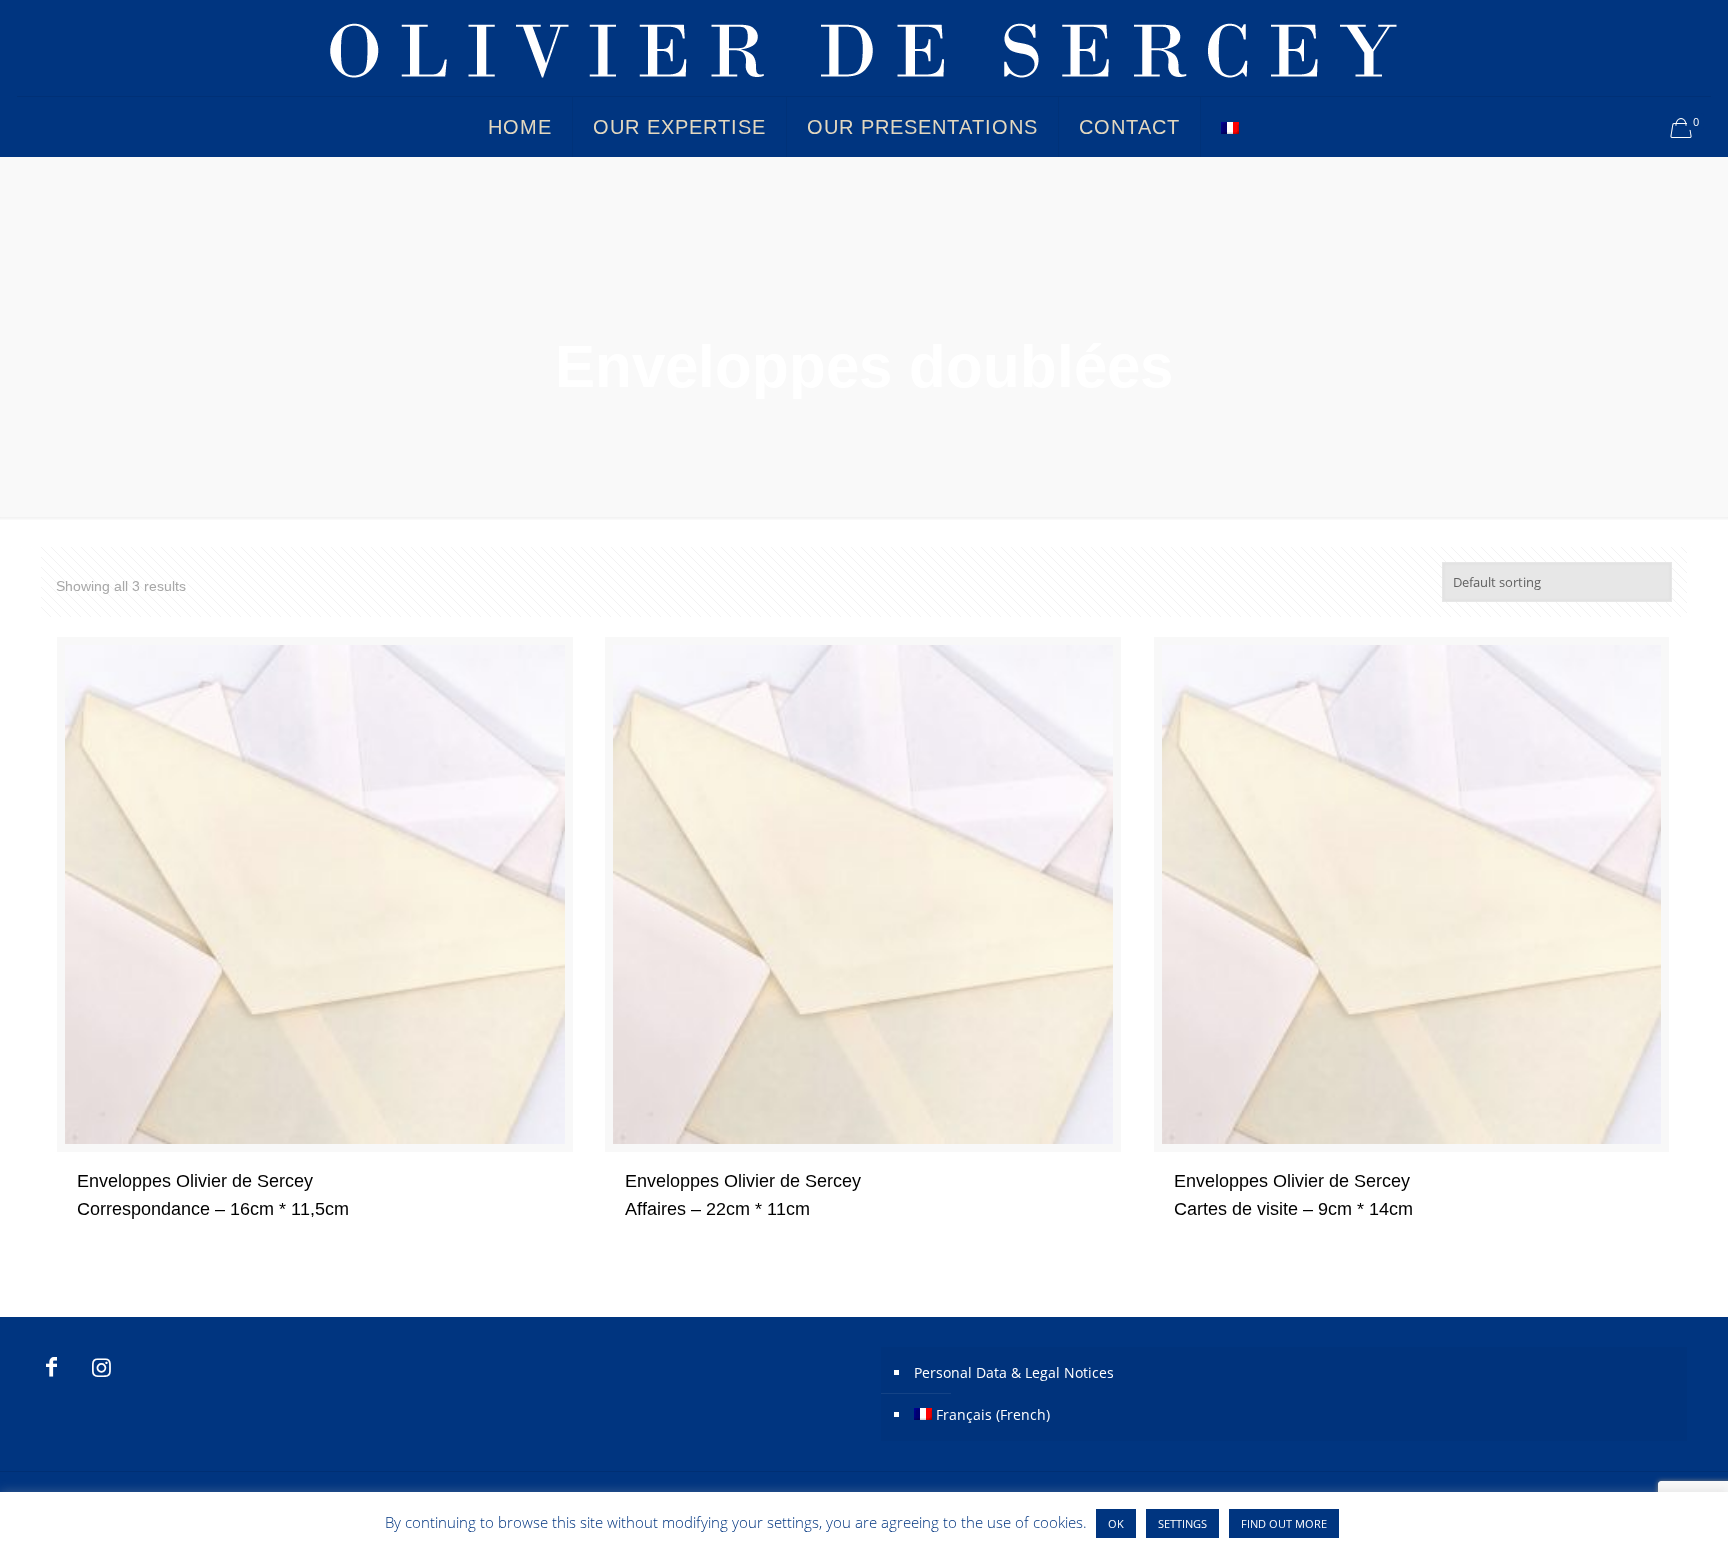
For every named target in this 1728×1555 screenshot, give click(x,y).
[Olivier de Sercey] (863, 48)
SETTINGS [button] (1182, 1523)
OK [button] (1116, 1523)
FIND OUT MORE (1284, 1523)
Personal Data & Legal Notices (1014, 1372)
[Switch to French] (1230, 127)
